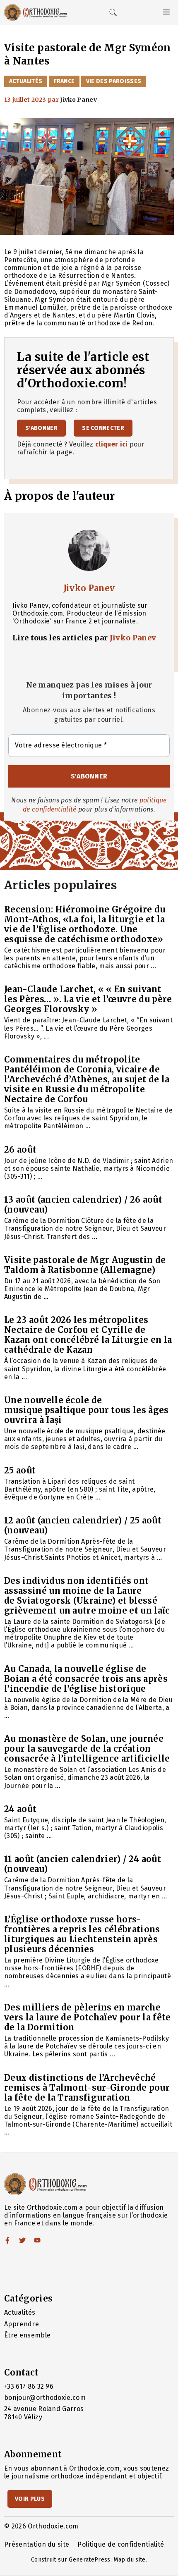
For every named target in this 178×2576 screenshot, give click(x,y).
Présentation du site (37, 2544)
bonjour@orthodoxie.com (45, 2398)
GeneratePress (89, 2560)
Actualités (26, 81)
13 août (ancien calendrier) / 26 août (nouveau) (83, 1204)
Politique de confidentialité (121, 2544)
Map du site (130, 2560)
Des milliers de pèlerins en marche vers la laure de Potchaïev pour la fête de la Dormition (87, 2017)
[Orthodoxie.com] (36, 12)
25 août (20, 1470)
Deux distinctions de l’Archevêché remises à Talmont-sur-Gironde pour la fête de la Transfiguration (87, 2088)
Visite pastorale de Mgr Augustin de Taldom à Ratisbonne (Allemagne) (85, 1265)
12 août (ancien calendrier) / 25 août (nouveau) (83, 1525)
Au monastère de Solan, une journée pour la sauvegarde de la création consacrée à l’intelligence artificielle (87, 1749)
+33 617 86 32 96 (29, 2386)
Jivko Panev (89, 588)
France (64, 81)
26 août (20, 1150)
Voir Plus (30, 2499)
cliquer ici (112, 444)
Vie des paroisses (114, 81)
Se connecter (103, 428)
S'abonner (41, 428)
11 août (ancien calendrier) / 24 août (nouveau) (83, 1864)
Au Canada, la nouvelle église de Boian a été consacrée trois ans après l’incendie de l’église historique (86, 1679)
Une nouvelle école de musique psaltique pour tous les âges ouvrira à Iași (87, 1410)
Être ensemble (27, 2335)
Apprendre (22, 2324)
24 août (20, 1809)
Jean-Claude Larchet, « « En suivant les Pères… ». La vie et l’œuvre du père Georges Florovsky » (88, 999)
